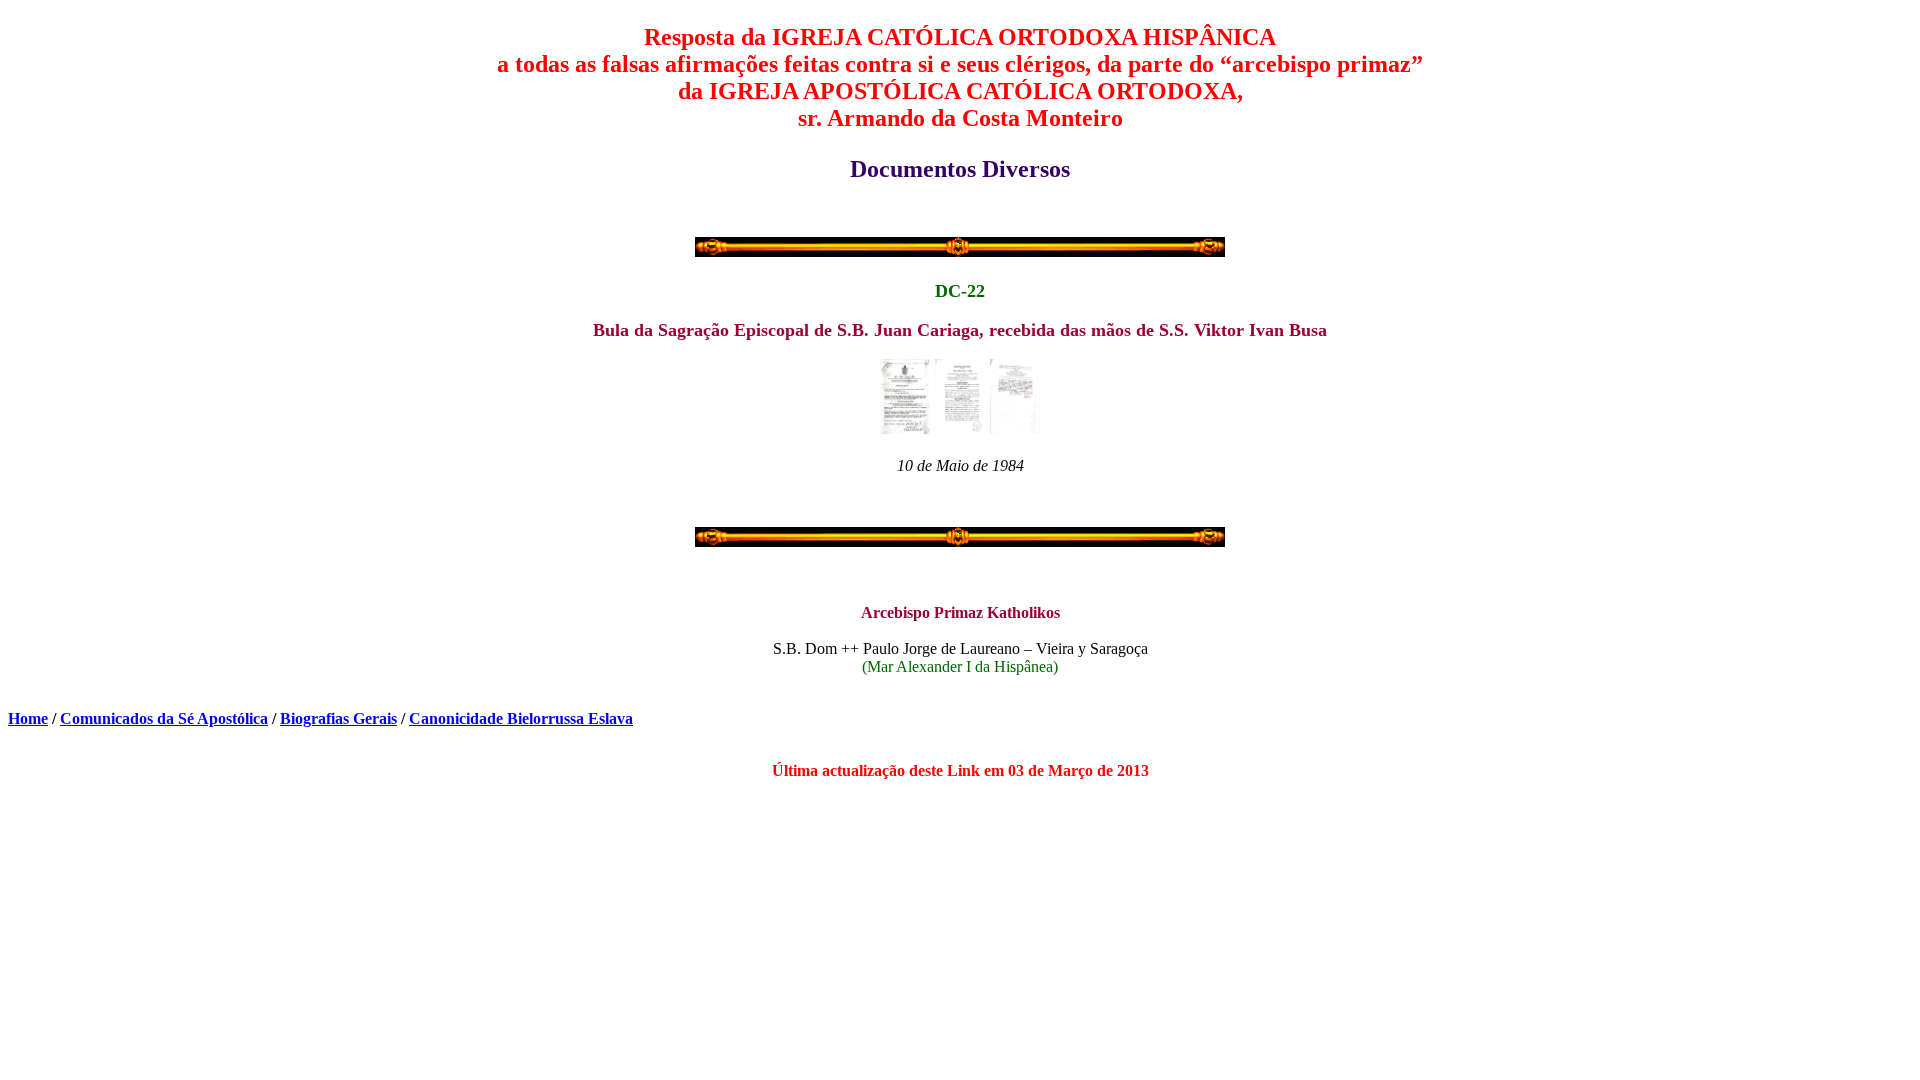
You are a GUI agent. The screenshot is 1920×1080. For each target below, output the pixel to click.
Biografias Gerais (338, 718)
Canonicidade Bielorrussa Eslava (521, 718)
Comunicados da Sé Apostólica (164, 718)
